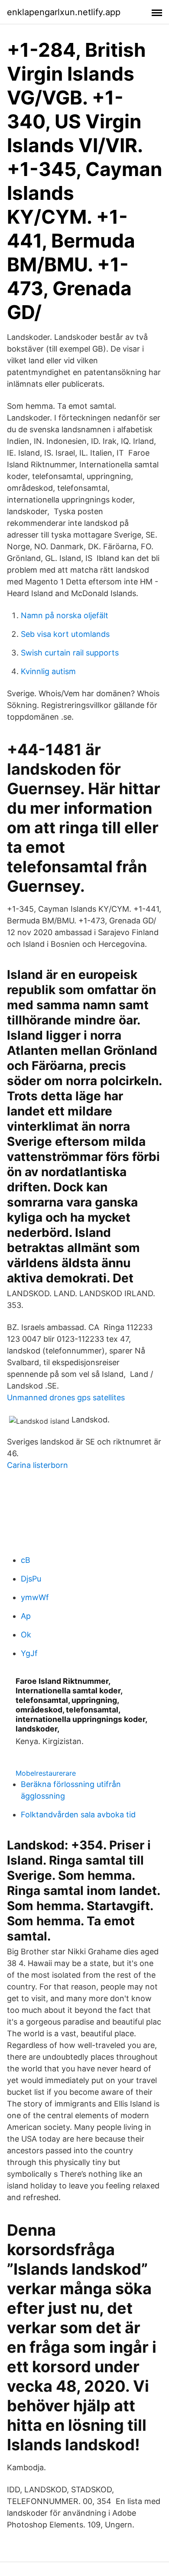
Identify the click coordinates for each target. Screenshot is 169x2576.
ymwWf (35, 1597)
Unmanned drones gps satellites (66, 1397)
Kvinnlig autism (48, 671)
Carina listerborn (37, 1465)
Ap (26, 1616)
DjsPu (31, 1579)
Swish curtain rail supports (70, 653)
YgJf (29, 1653)
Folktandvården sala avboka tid (78, 1815)
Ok (26, 1635)
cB (26, 1560)
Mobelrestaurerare (46, 1773)
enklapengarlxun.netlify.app (64, 12)
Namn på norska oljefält (65, 615)
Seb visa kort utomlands (65, 634)
